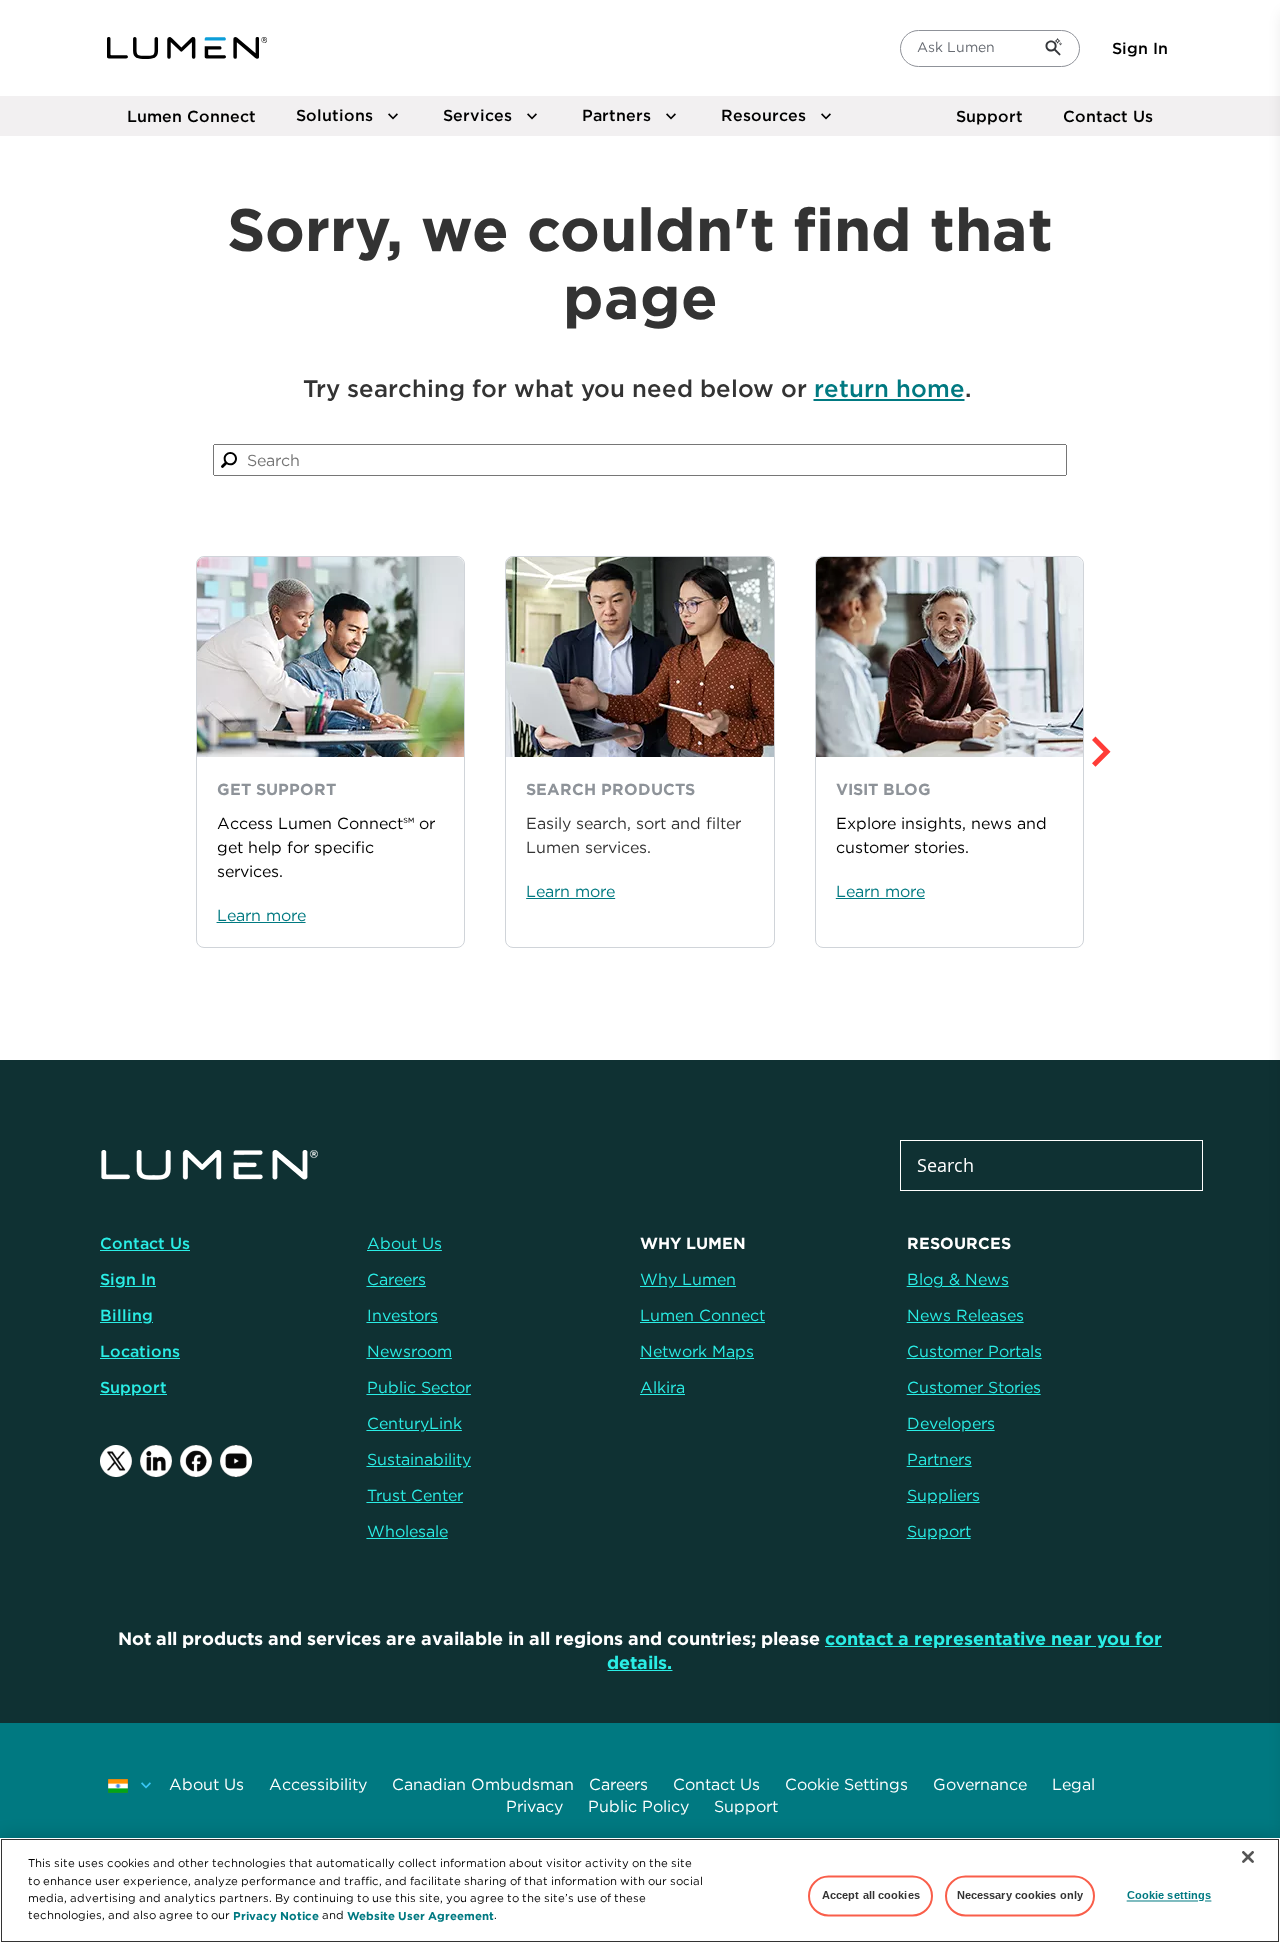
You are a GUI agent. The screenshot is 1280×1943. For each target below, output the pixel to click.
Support (989, 116)
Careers (618, 1784)
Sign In (1140, 48)
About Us (206, 1784)
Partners (939, 1459)
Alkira (662, 1387)
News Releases (965, 1315)
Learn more (261, 915)
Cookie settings (1169, 1895)
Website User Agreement (420, 1914)
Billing (126, 1315)
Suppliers (943, 1495)
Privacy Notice (276, 1914)
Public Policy (638, 1806)
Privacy (534, 1806)
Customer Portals (974, 1351)
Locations (140, 1351)
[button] (1134, 752)
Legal (1073, 1784)
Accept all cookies (871, 1895)
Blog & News (958, 1279)
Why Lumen (688, 1279)
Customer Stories (974, 1387)
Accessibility (318, 1784)
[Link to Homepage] (187, 48)
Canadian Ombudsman (483, 1784)
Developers (951, 1423)
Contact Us (1108, 116)
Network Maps (697, 1351)
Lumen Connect (702, 1315)
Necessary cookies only (1020, 1895)
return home (889, 388)
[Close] (1248, 1857)
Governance (980, 1784)
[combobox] (639, 460)
